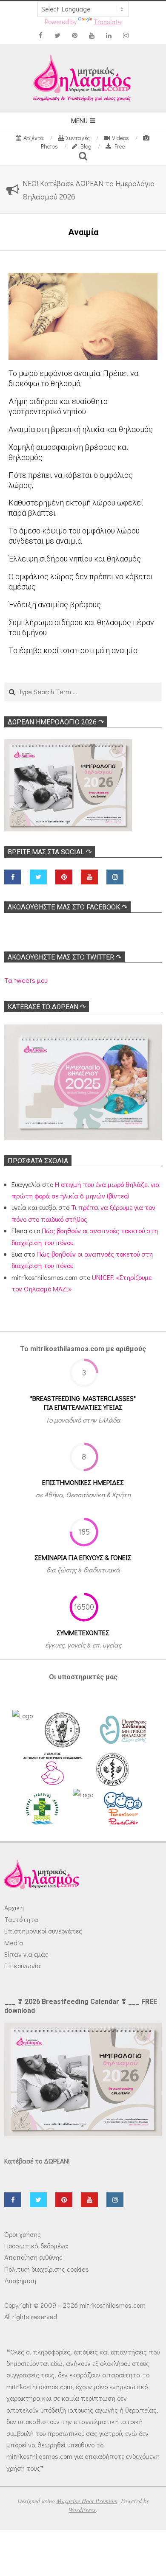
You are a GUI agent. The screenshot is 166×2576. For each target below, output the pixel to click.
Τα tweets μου (26, 980)
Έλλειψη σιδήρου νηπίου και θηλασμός (75, 559)
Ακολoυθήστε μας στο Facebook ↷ (67, 907)
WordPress (82, 2510)
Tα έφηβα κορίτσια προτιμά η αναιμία (73, 650)
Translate (107, 22)
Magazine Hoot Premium (87, 2501)
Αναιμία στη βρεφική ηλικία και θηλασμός (81, 429)
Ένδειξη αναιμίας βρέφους (55, 605)
